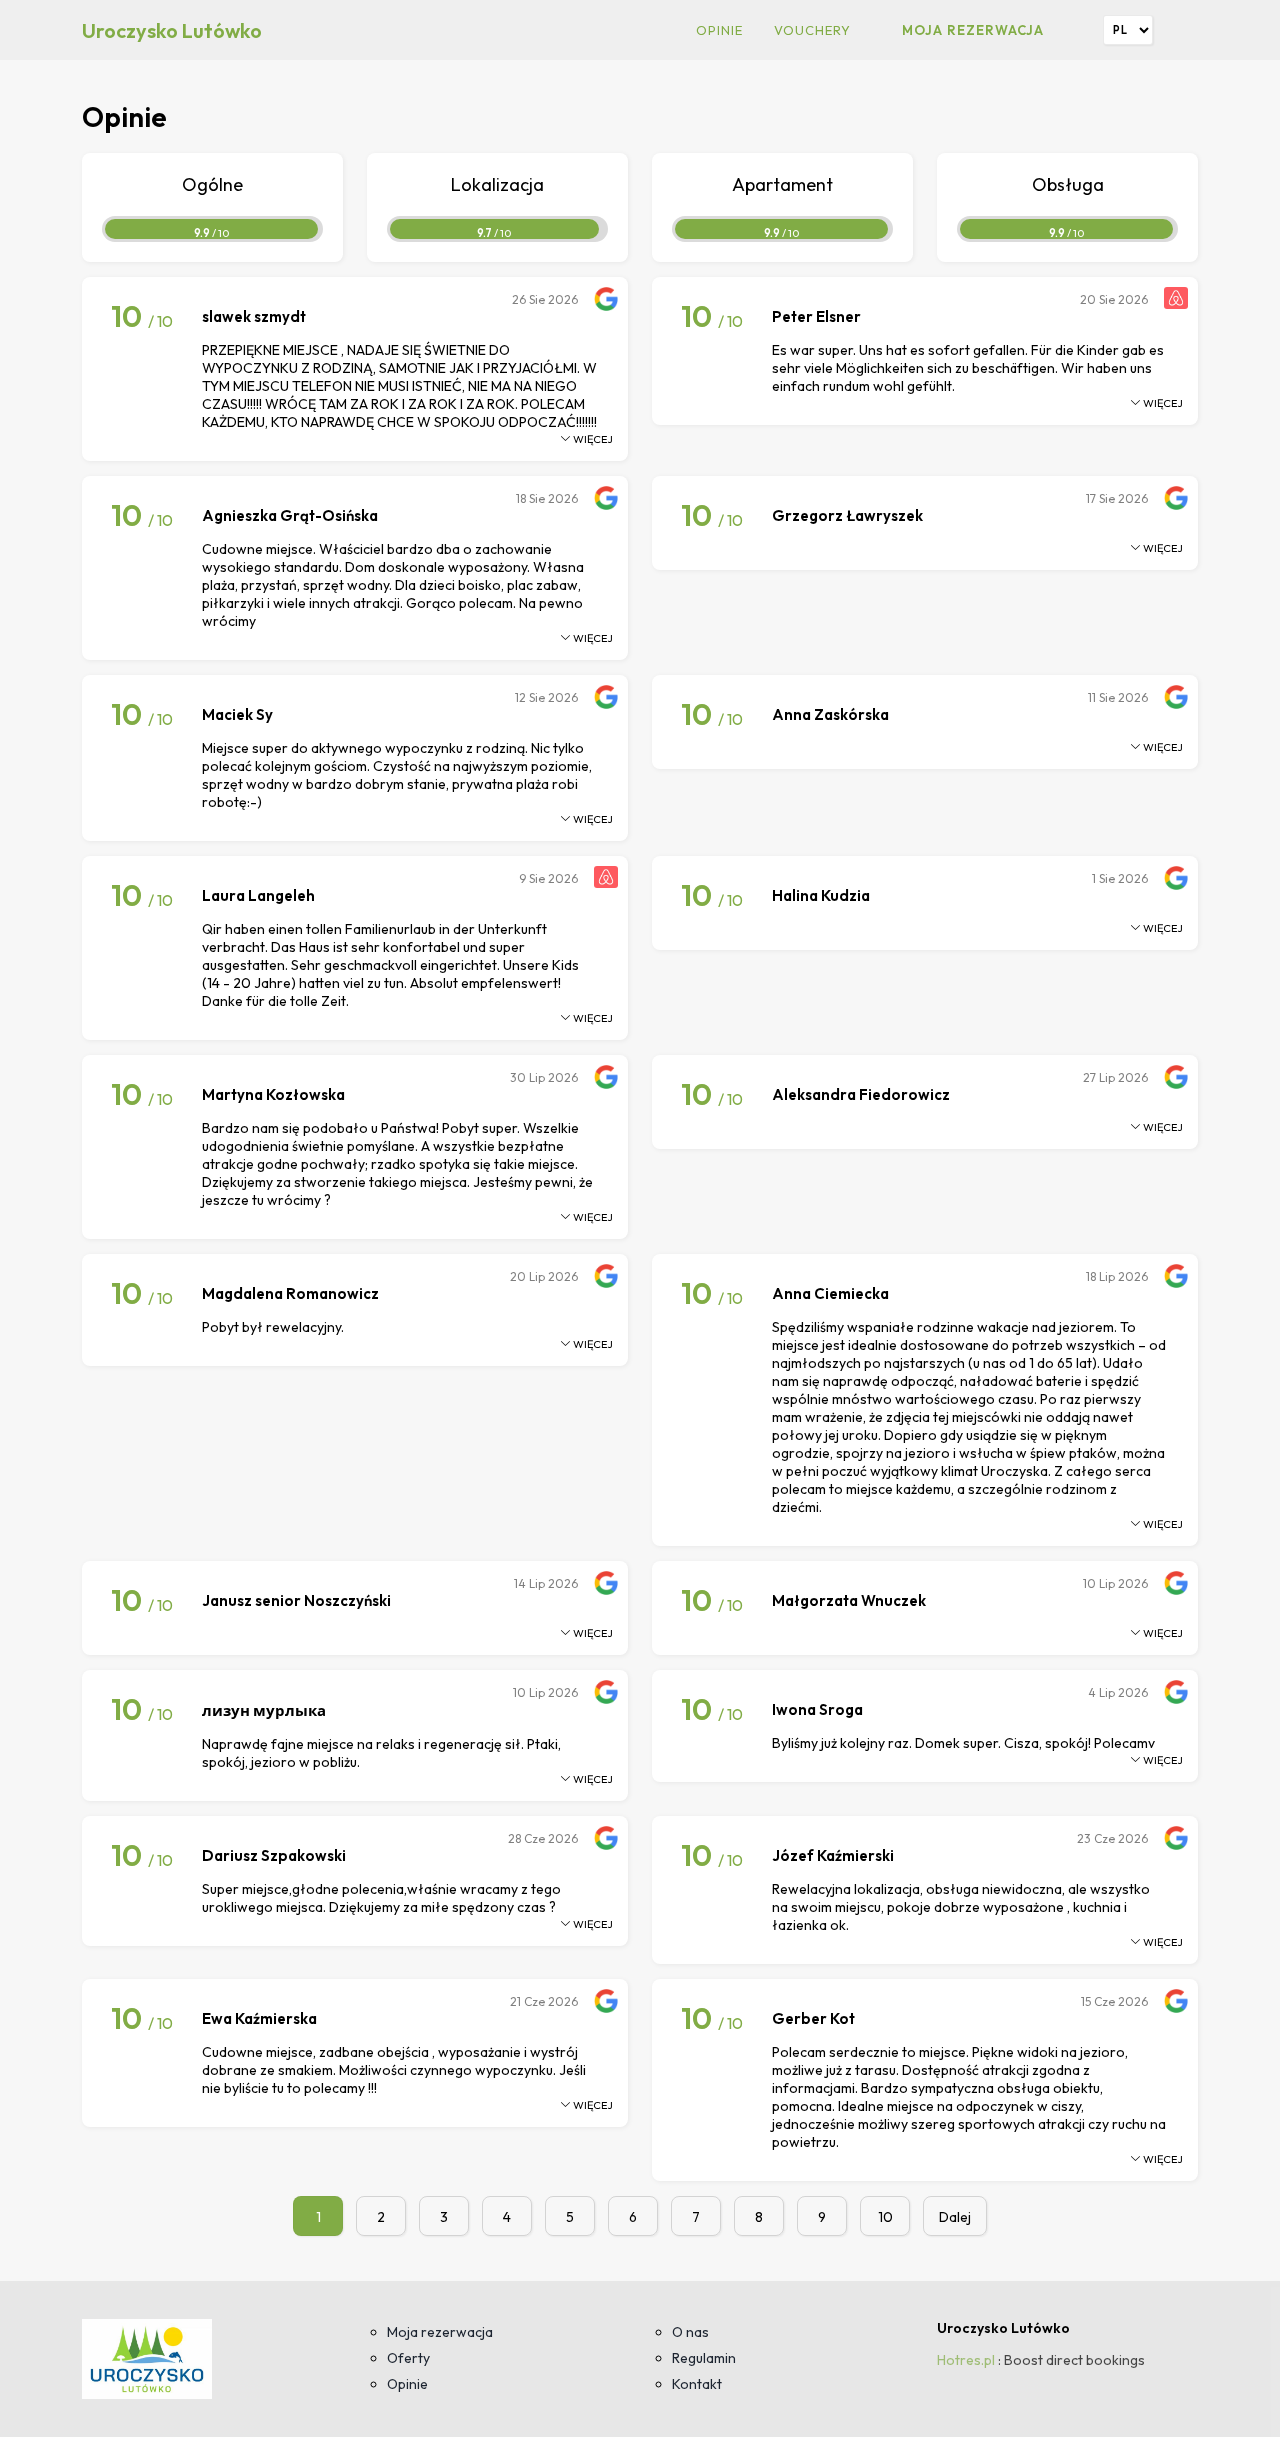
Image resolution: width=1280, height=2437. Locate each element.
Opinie (719, 30)
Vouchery (812, 30)
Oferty (408, 2358)
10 (885, 2217)
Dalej (955, 2217)
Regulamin (704, 2358)
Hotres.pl (966, 2360)
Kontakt (697, 2384)
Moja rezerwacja (973, 30)
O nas (690, 2332)
